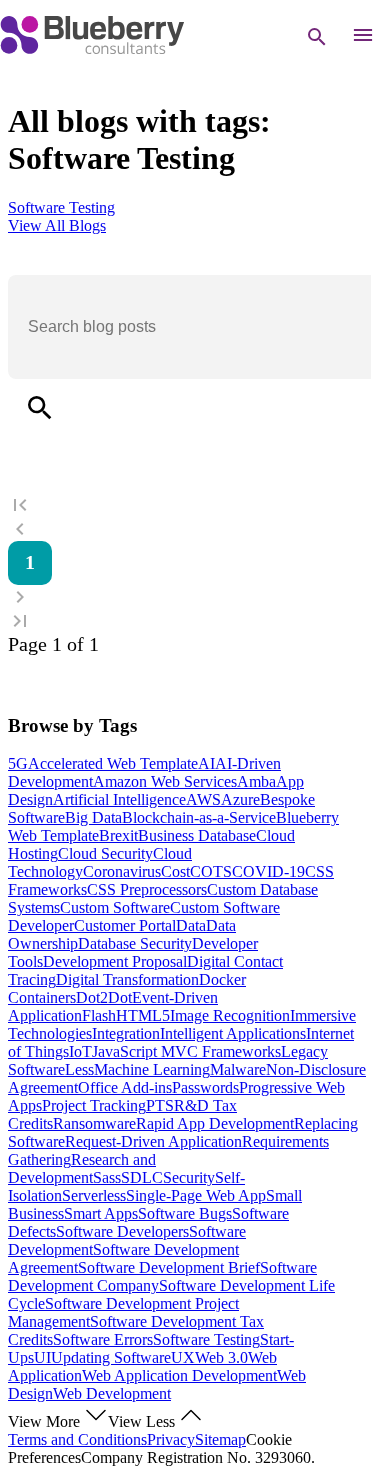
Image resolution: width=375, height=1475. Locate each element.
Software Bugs (185, 1213)
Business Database (197, 835)
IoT (80, 1051)
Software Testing (206, 1339)
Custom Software (115, 907)
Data (191, 925)
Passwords (205, 1087)
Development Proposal (115, 961)
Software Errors (103, 1339)
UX (183, 1357)
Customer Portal (125, 925)
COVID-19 (268, 871)
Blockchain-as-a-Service (199, 817)
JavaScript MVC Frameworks (186, 1051)
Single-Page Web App (196, 1195)
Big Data (93, 817)
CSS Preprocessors (147, 889)
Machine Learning (152, 1069)
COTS (211, 871)
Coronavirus (122, 871)
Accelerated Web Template (113, 763)
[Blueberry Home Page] (92, 49)
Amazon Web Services (165, 781)
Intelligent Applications (233, 1033)
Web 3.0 (221, 1357)
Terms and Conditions (77, 1439)
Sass (107, 1177)
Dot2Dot (104, 997)
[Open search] (317, 37)
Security (189, 1177)
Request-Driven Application (153, 1141)
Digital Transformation (127, 979)
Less (79, 1069)
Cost (175, 871)
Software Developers (122, 1231)
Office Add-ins (125, 1087)
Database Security (135, 943)
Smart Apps (101, 1213)
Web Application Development (179, 1375)
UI (42, 1357)
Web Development (112, 1393)
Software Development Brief (169, 1267)
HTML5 (143, 1015)
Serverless (94, 1195)
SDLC (142, 1177)
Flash (99, 1015)
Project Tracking (94, 1105)
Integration (126, 1033)
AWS (203, 799)
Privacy (171, 1439)
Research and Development (82, 1168)
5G (18, 763)
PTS (160, 1105)
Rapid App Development (215, 1123)
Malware (238, 1069)
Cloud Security (105, 853)
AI (206, 763)
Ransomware (94, 1123)
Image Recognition (230, 1015)
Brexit (118, 835)
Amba (256, 781)
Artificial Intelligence (119, 799)
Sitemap (220, 1439)
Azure (240, 799)
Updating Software (111, 1357)
